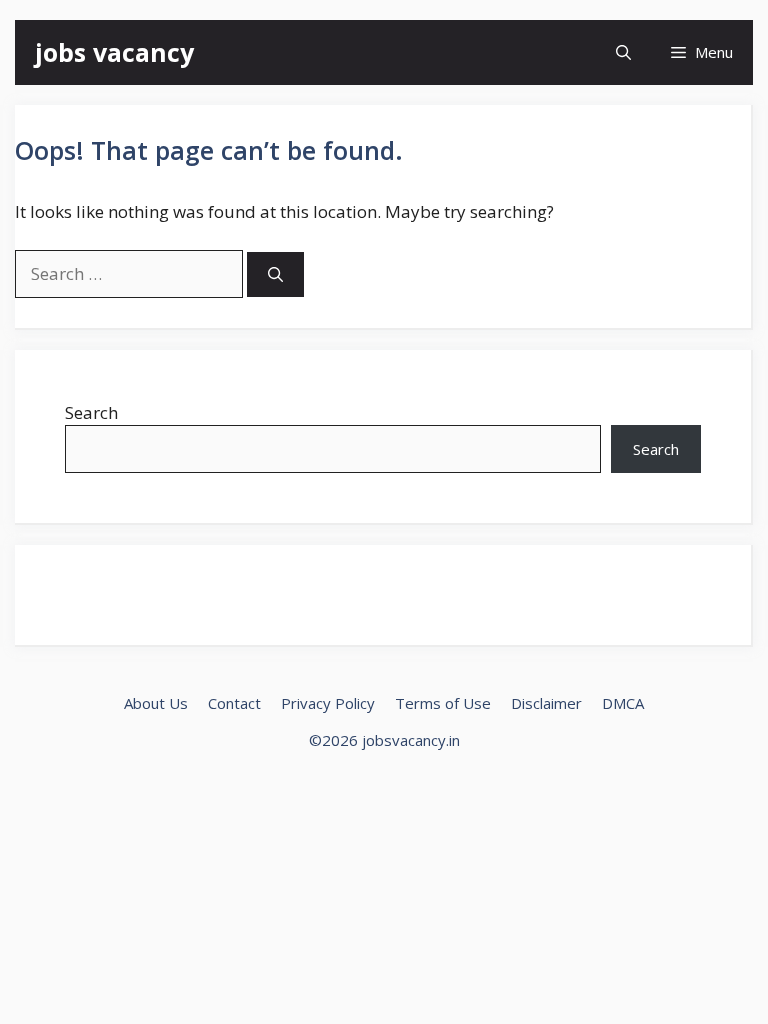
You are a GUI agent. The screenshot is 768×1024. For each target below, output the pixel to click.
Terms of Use (443, 703)
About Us (156, 703)
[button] (623, 52)
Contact (234, 703)
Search (91, 412)
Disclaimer (546, 703)
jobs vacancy (114, 52)
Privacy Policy (328, 703)
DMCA (623, 703)
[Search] (275, 274)
